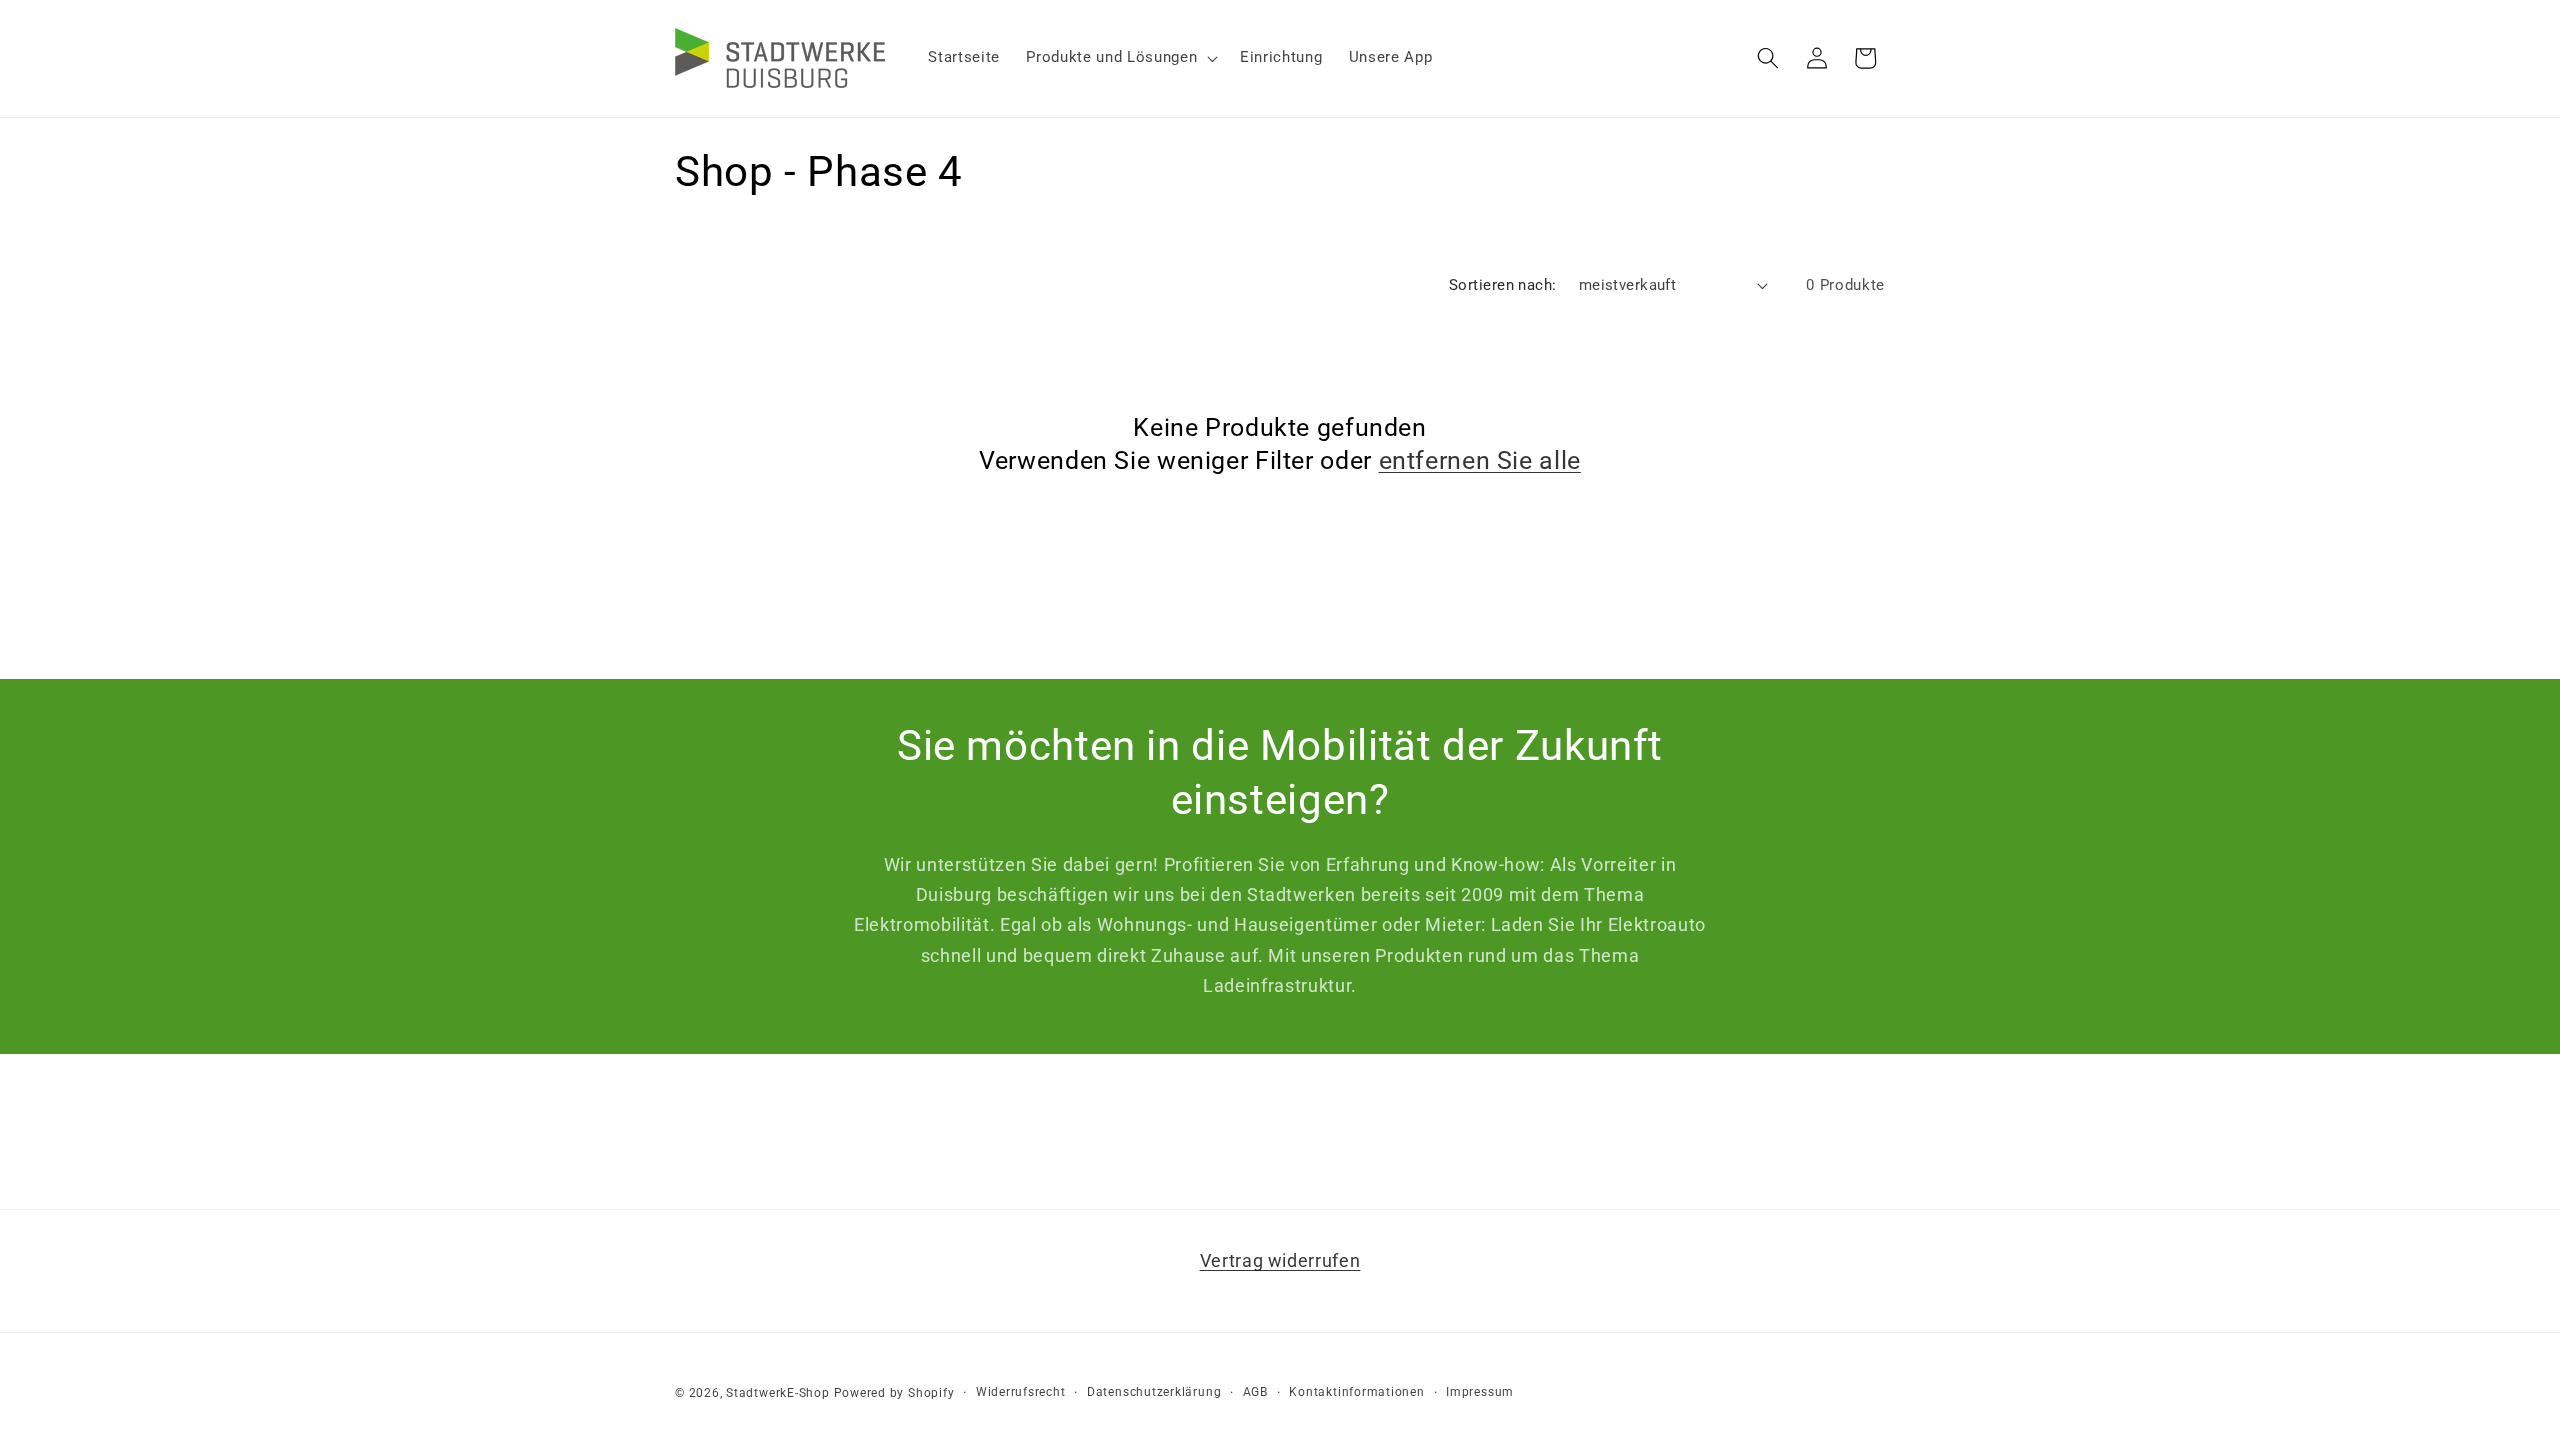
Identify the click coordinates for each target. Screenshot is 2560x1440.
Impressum (1480, 1392)
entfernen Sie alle (1480, 460)
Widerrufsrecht (1021, 1392)
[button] (1120, 58)
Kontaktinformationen (1356, 1392)
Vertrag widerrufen (1280, 1261)
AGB (1255, 1392)
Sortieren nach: (1503, 285)
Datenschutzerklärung (1154, 1392)
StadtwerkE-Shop (778, 1393)
